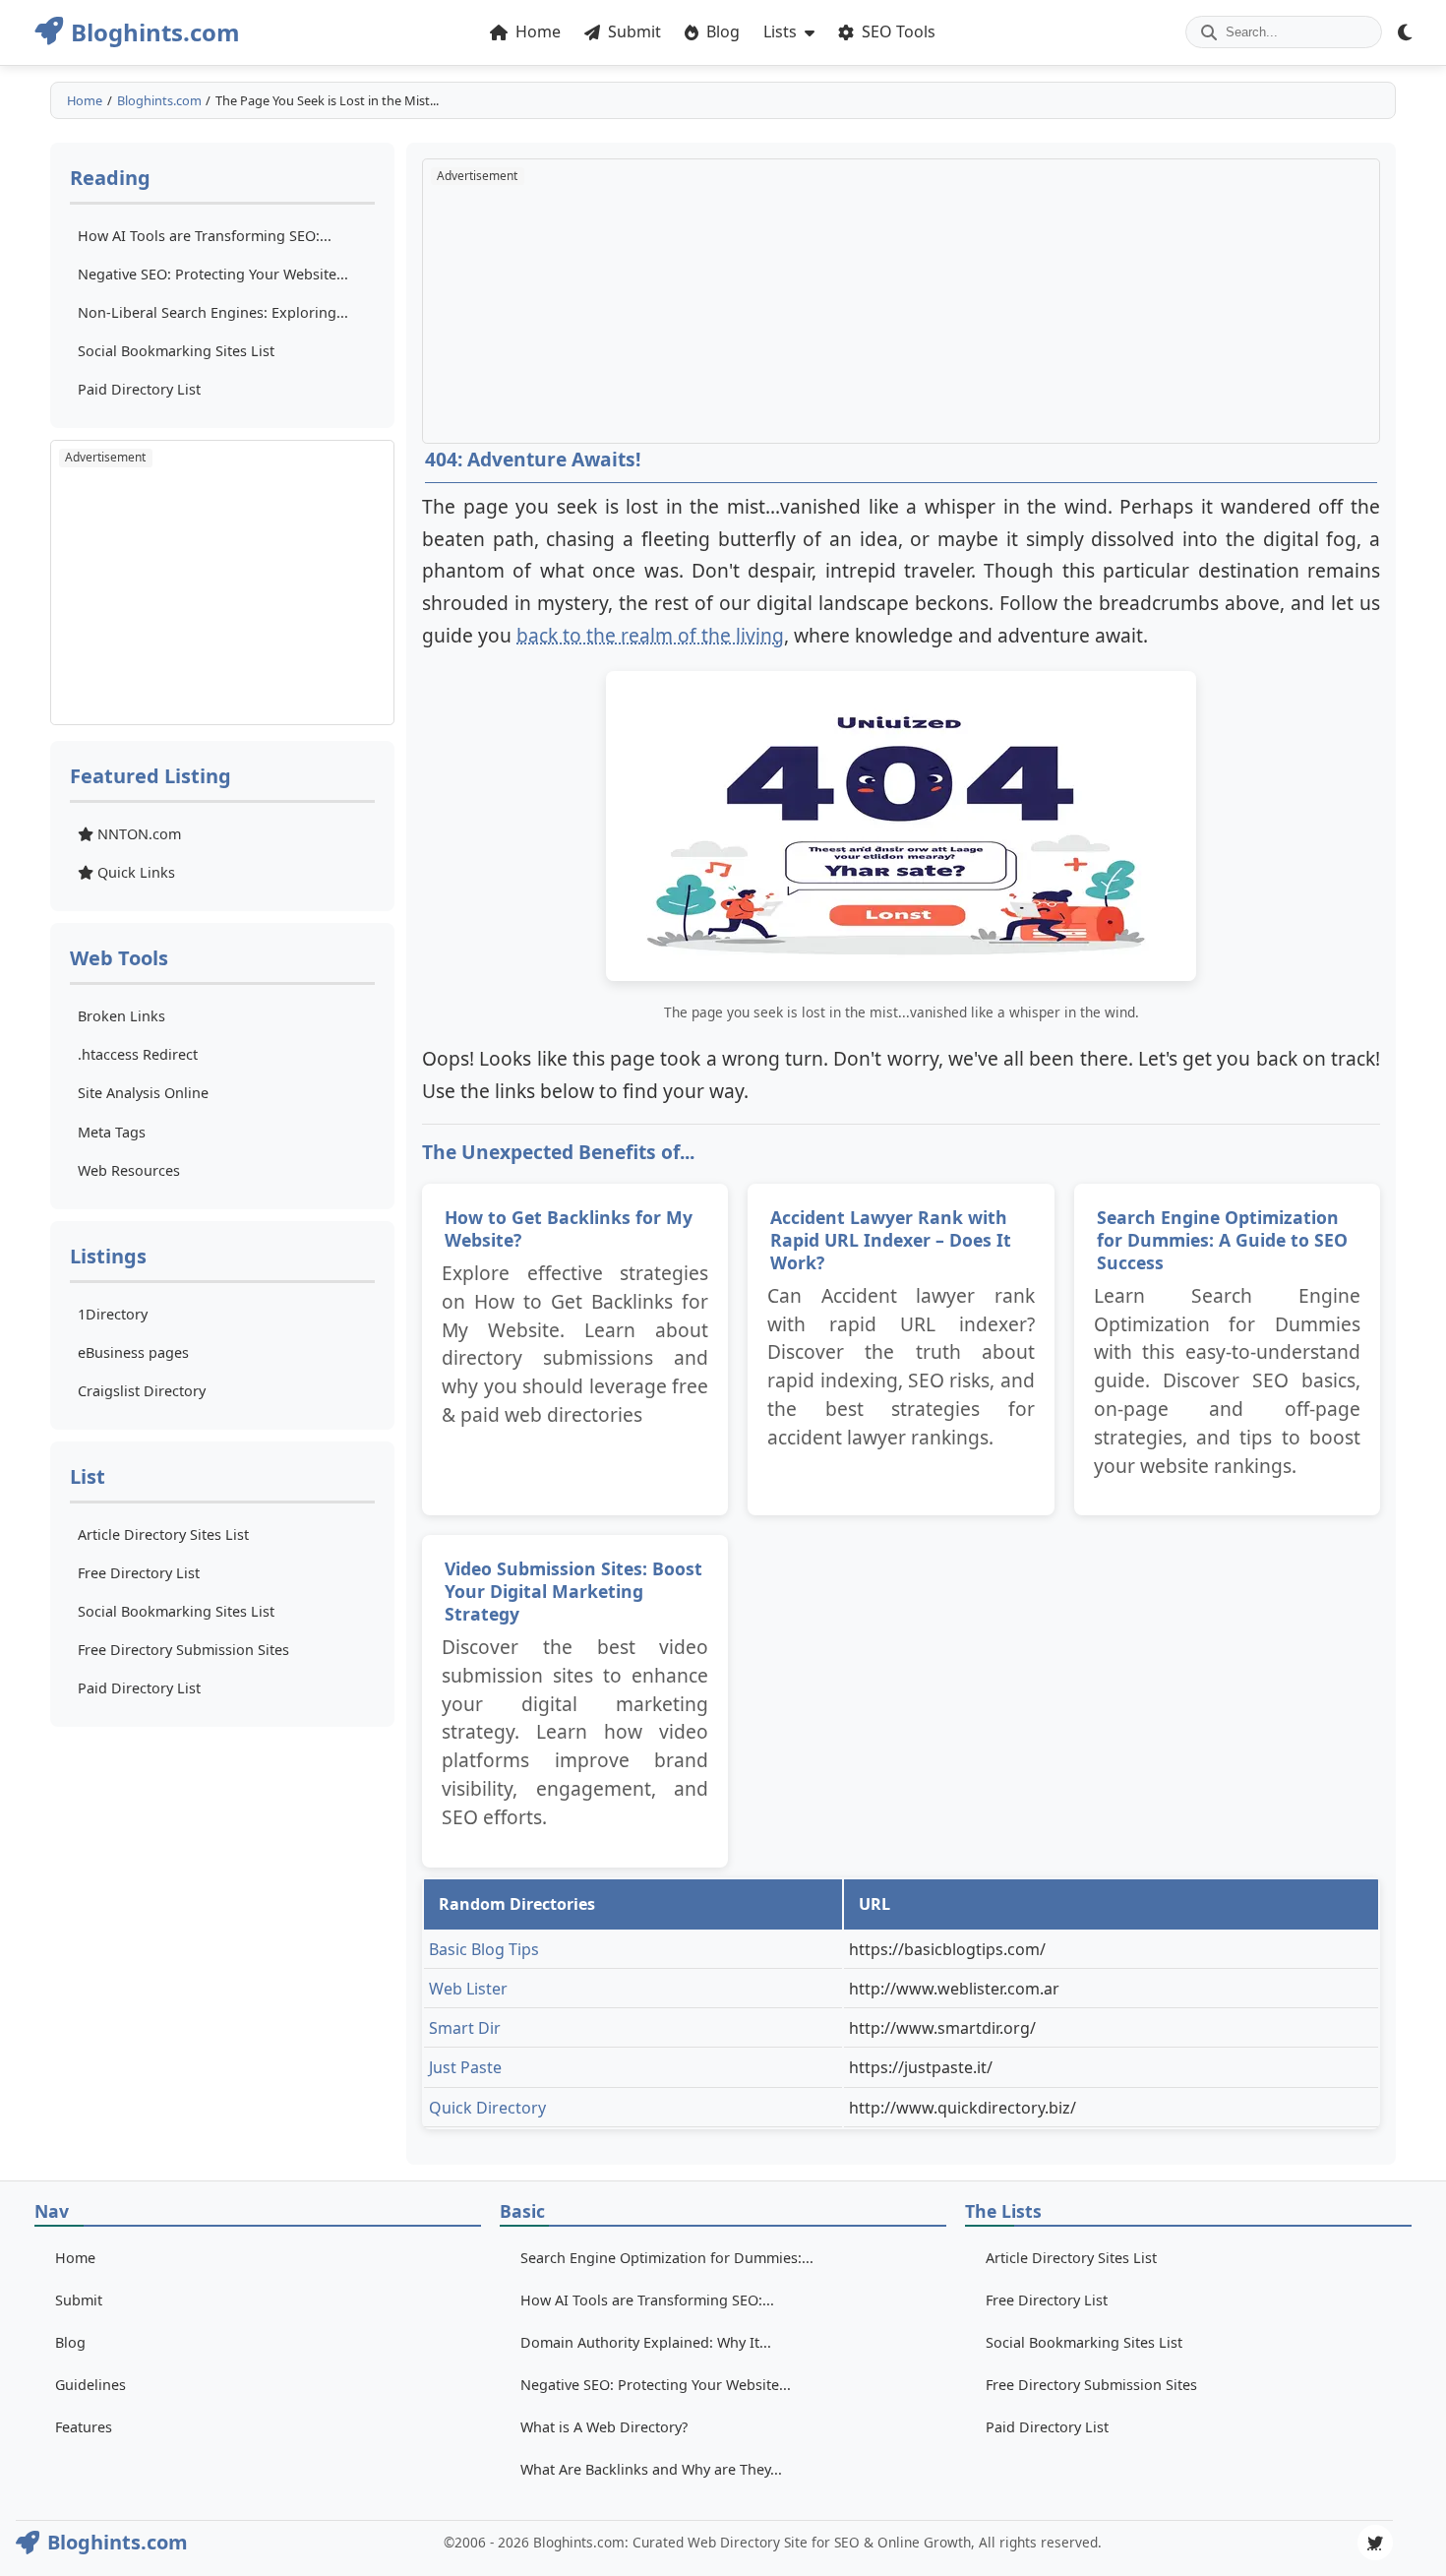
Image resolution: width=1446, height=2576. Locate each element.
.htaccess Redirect (138, 1054)
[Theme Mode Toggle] (1405, 32)
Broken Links (121, 1016)
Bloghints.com (159, 100)
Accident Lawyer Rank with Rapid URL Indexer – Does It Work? (891, 1240)
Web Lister (468, 1989)
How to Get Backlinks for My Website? (569, 1228)
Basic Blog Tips (484, 1949)
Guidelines (90, 2385)
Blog (70, 2342)
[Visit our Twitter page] (1375, 2543)
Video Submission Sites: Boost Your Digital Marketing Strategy (573, 1591)
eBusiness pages (133, 1352)
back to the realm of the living (650, 635)
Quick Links (134, 872)
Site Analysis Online (143, 1093)
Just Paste (465, 2067)
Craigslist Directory (142, 1391)
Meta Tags (112, 1132)
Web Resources (129, 1170)
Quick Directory (487, 2108)
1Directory (113, 1314)
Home (85, 100)
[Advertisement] (222, 583)
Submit (79, 2300)
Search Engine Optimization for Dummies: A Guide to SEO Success (1222, 1240)
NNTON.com (137, 834)
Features (84, 2427)
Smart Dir (465, 2028)
